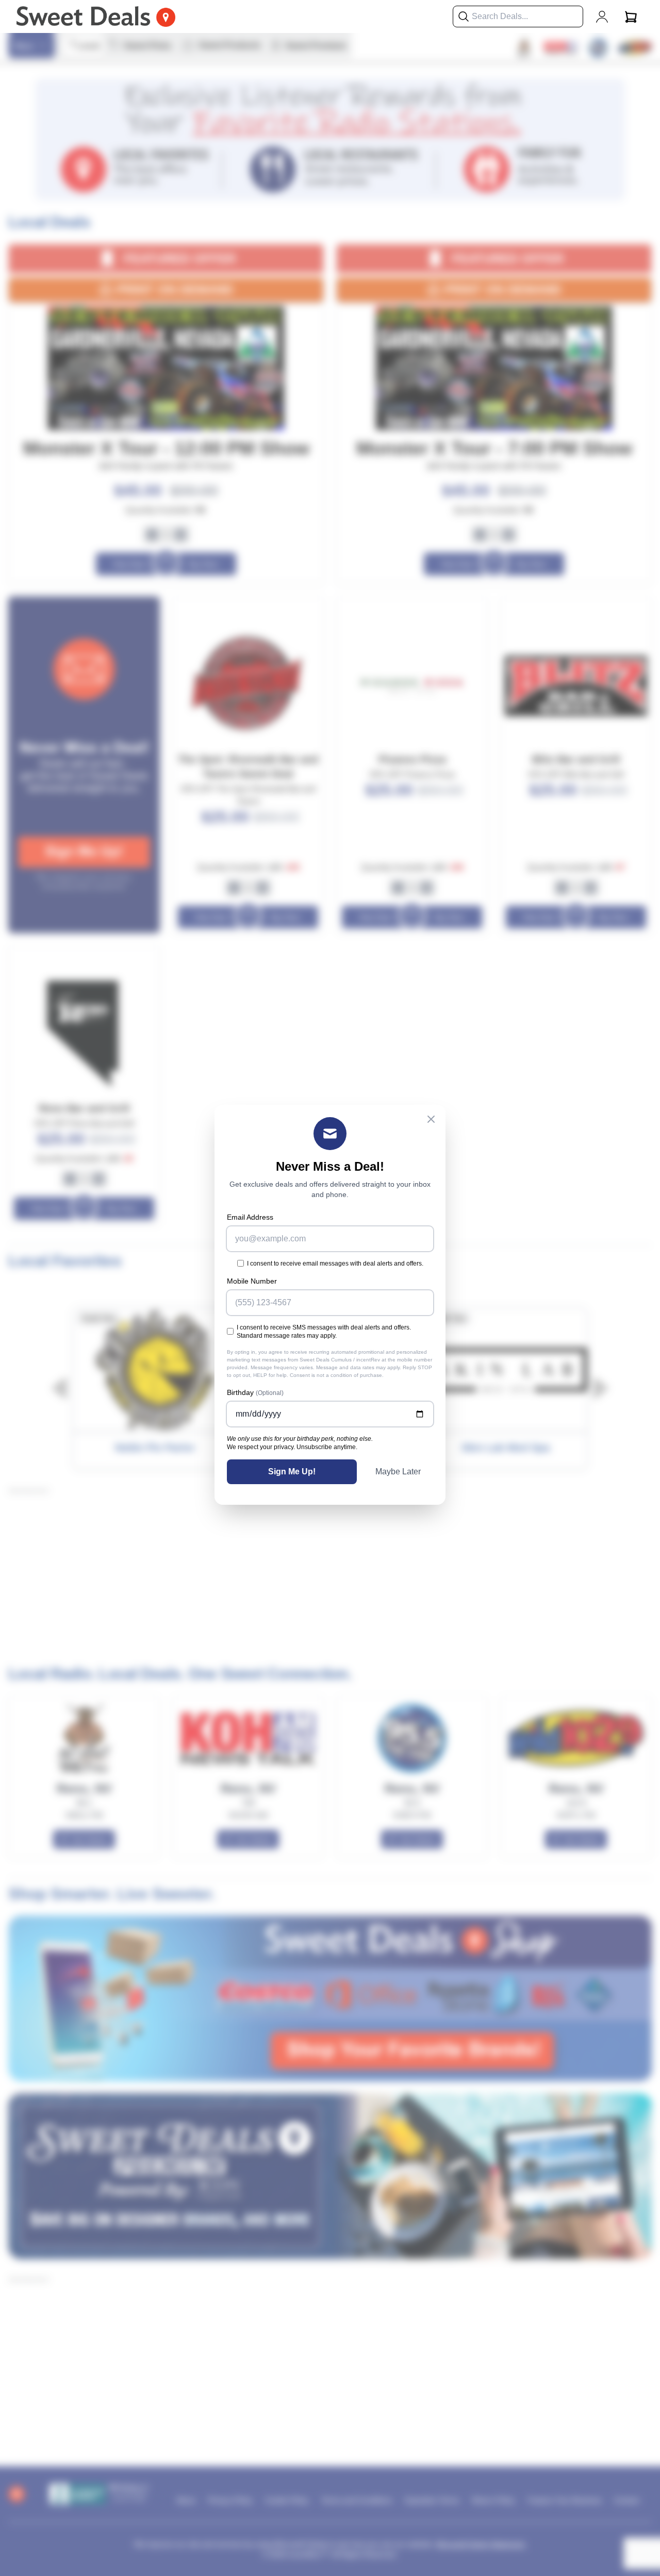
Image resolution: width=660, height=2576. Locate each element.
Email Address (250, 1217)
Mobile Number (252, 1281)
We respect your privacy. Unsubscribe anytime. (292, 1447)
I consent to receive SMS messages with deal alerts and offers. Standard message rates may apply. (324, 1332)
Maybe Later (398, 1472)
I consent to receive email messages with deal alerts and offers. (335, 1264)
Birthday (255, 1392)
